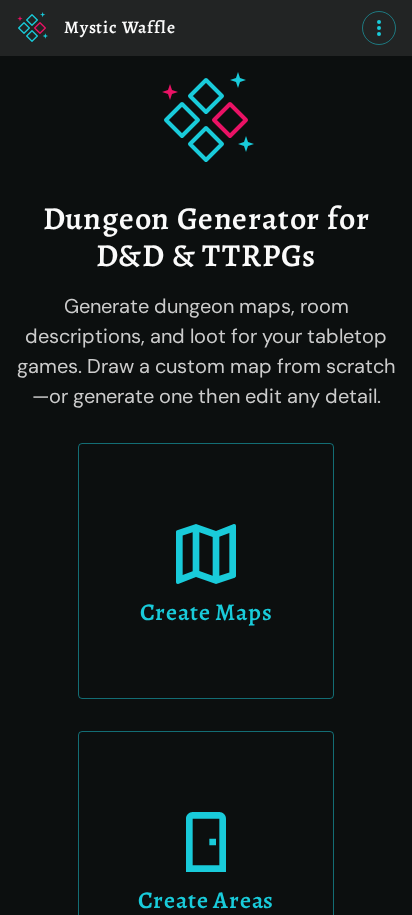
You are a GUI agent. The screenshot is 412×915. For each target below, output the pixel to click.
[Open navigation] (379, 28)
